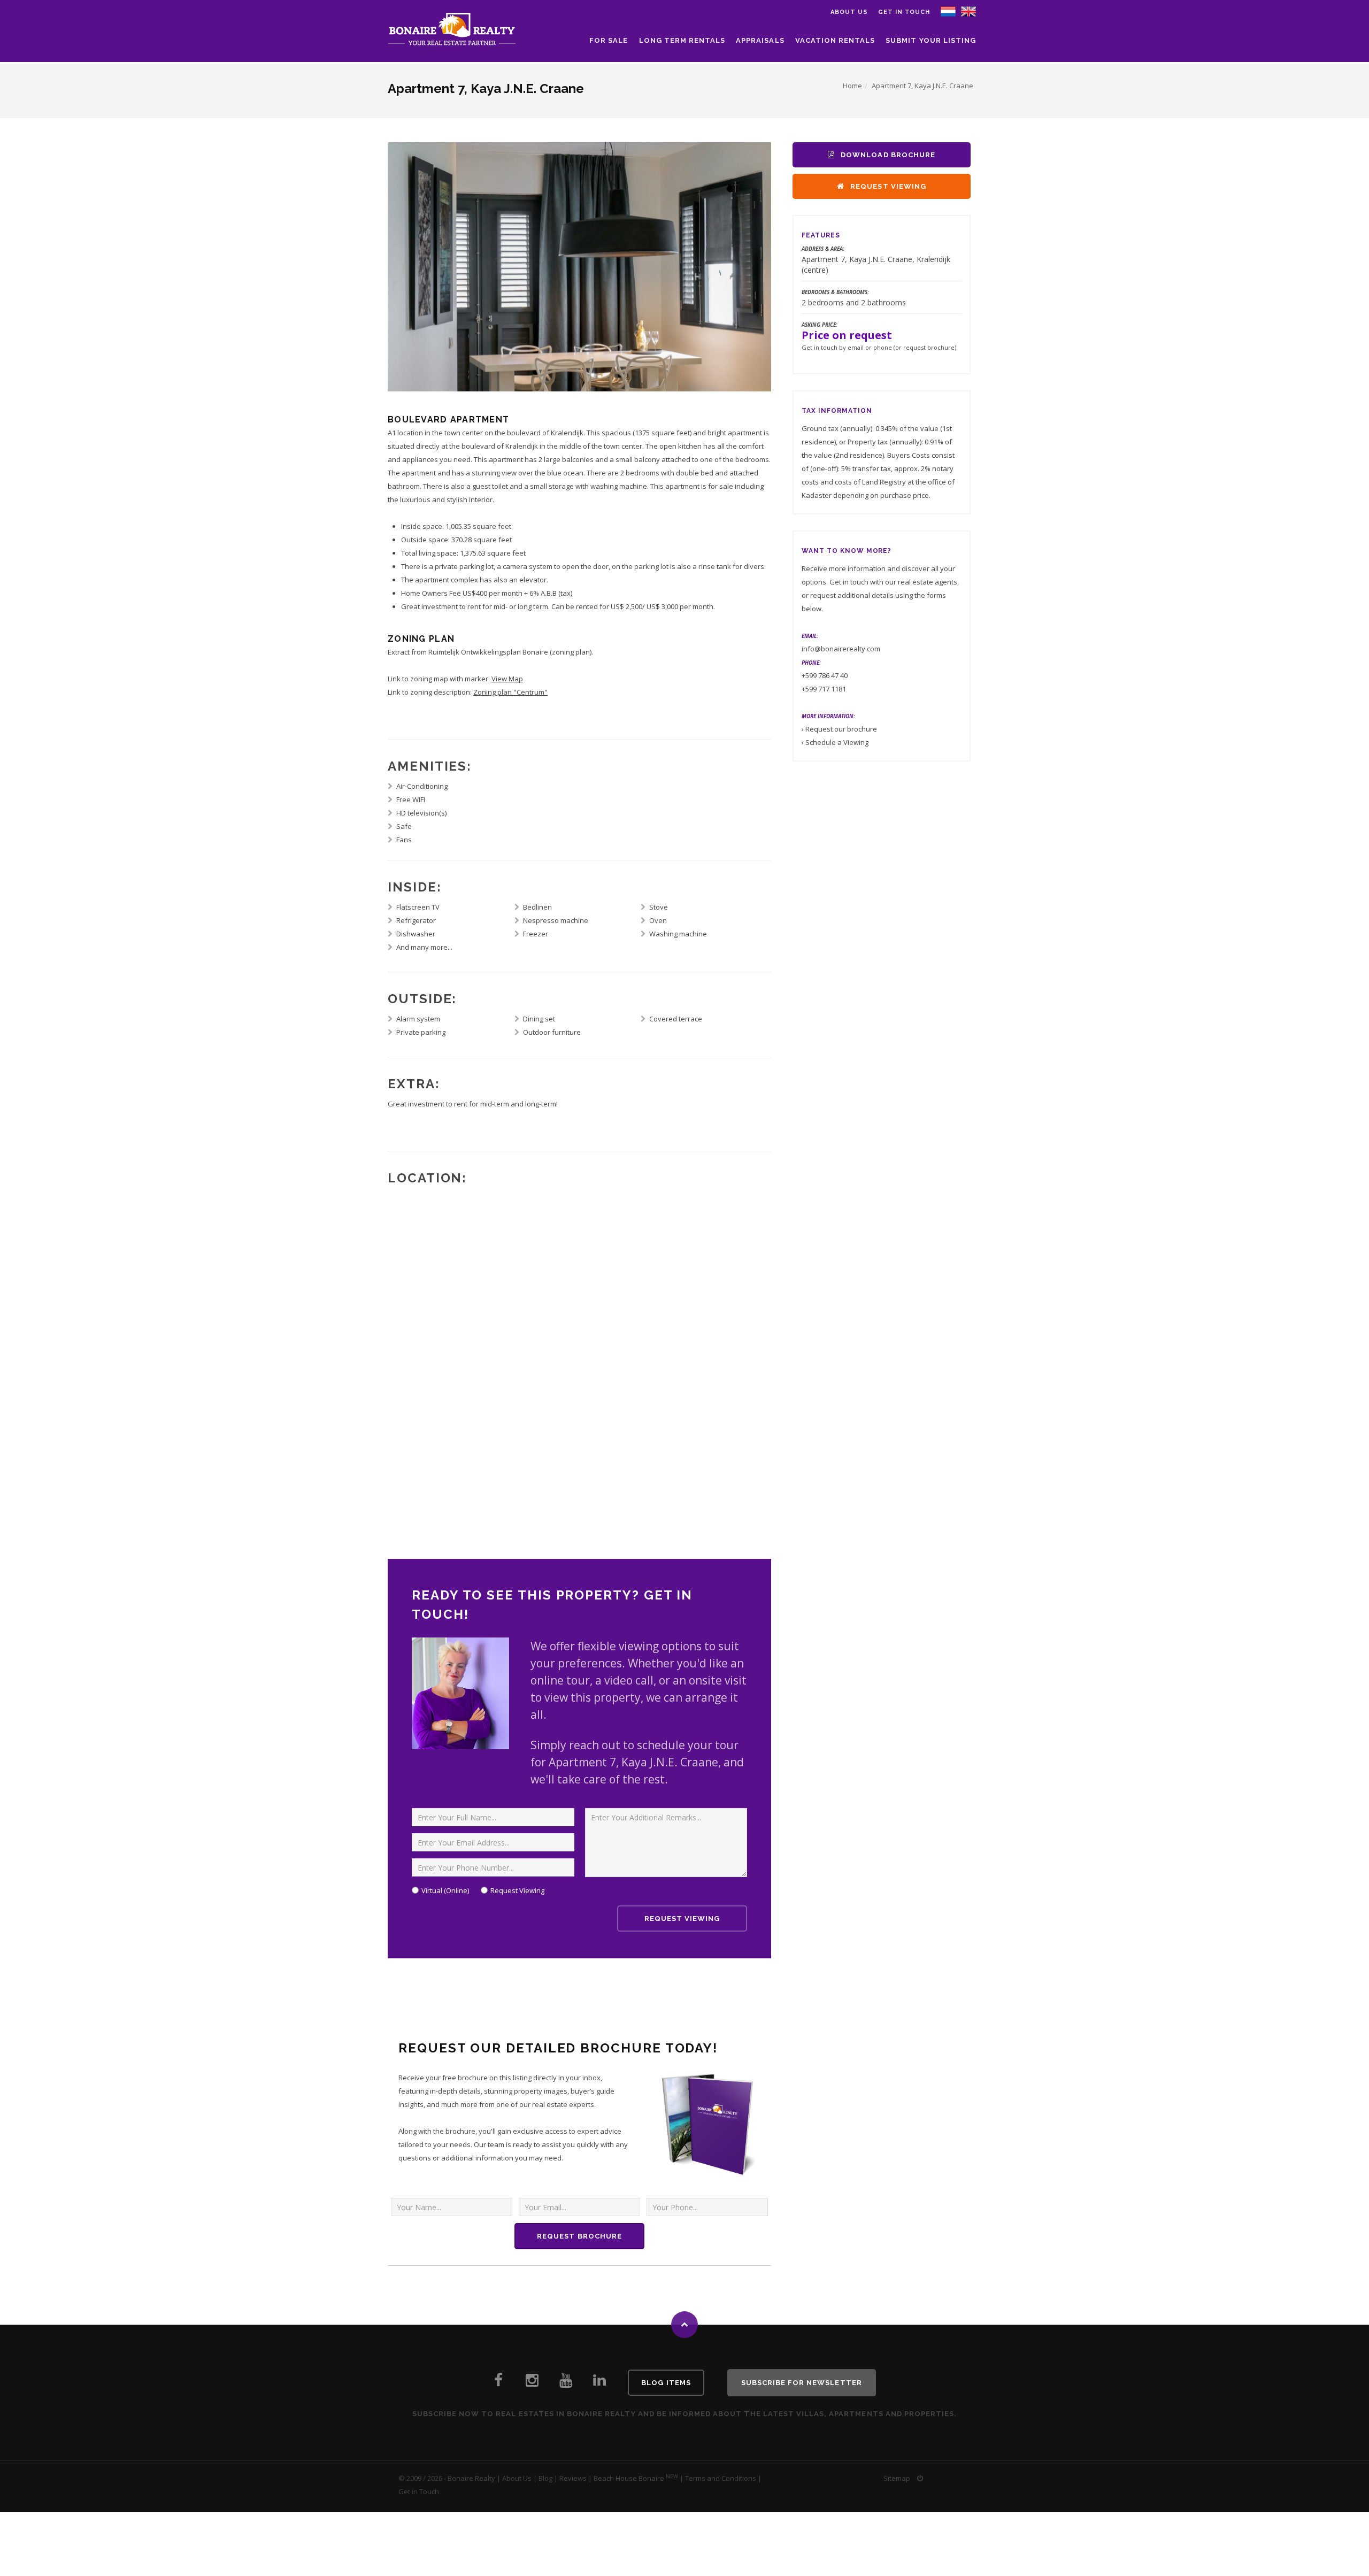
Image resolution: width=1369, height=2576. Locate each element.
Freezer (536, 934)
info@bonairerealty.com (841, 649)
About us (849, 12)
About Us (517, 2478)
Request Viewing (517, 1890)
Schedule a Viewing (837, 742)
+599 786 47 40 (825, 675)
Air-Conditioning (422, 786)
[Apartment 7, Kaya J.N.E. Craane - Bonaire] (579, 267)
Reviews (573, 2478)
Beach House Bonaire (629, 2478)
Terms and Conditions (721, 2478)
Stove (659, 907)
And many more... (424, 947)
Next (758, 265)
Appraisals (760, 40)
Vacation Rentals (835, 40)
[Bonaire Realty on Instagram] (532, 2383)
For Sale (609, 40)
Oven (658, 920)
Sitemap (897, 2478)
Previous (401, 265)
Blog (545, 2478)
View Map (507, 679)
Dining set (539, 1019)
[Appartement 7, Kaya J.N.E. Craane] (948, 11)
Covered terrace (676, 1019)
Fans (404, 840)
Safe (404, 826)
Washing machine (678, 934)
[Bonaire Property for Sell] (599, 2383)
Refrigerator (416, 920)
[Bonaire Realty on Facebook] (498, 2383)
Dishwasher (416, 934)
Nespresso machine (556, 920)
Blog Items (666, 2383)
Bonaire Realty (471, 2478)
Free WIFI (411, 799)
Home (852, 86)
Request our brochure (841, 729)
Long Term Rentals (682, 40)
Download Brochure (887, 155)
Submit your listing (931, 40)
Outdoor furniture (552, 1032)
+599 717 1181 (824, 689)
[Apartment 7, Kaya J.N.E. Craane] (968, 11)
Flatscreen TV (418, 907)
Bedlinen (537, 907)
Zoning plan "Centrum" (510, 692)
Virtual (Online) (445, 1890)
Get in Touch (904, 12)
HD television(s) (421, 813)
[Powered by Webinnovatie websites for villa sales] (920, 2478)
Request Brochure (579, 2236)
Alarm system (418, 1019)
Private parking (421, 1032)
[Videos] (566, 2383)
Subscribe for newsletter (802, 2383)
